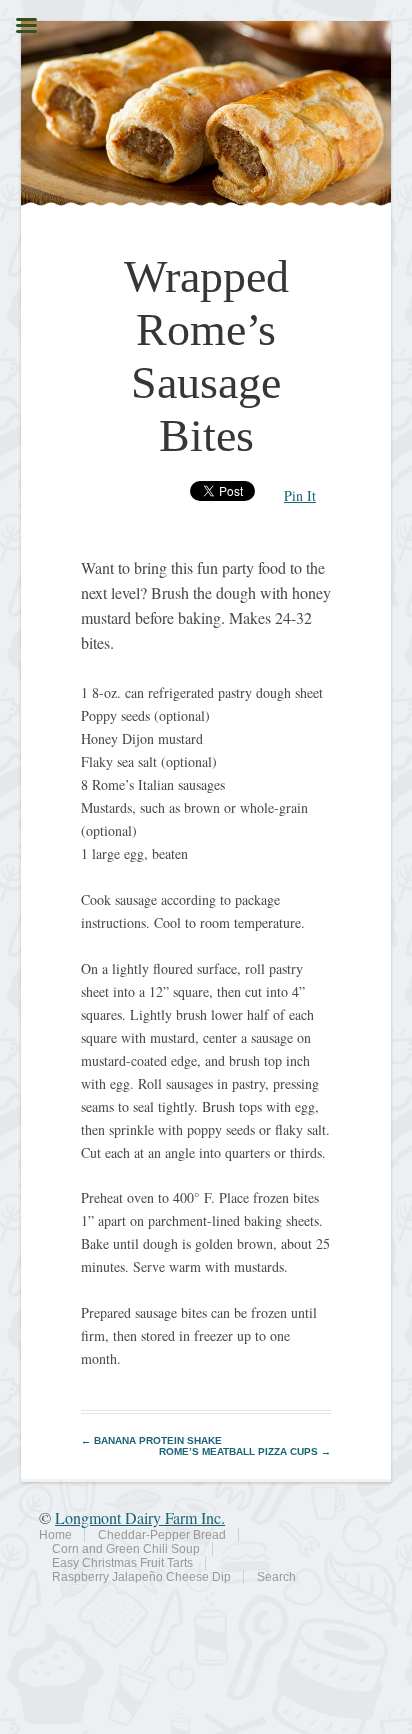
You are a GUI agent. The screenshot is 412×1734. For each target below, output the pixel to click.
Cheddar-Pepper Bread (162, 1535)
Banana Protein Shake (151, 1440)
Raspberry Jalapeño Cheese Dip (141, 1577)
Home (55, 1535)
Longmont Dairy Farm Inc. (140, 1517)
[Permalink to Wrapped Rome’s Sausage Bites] (206, 200)
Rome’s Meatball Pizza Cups (245, 1451)
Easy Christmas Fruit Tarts (122, 1563)
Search (276, 1577)
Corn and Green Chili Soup (126, 1549)
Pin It (300, 495)
